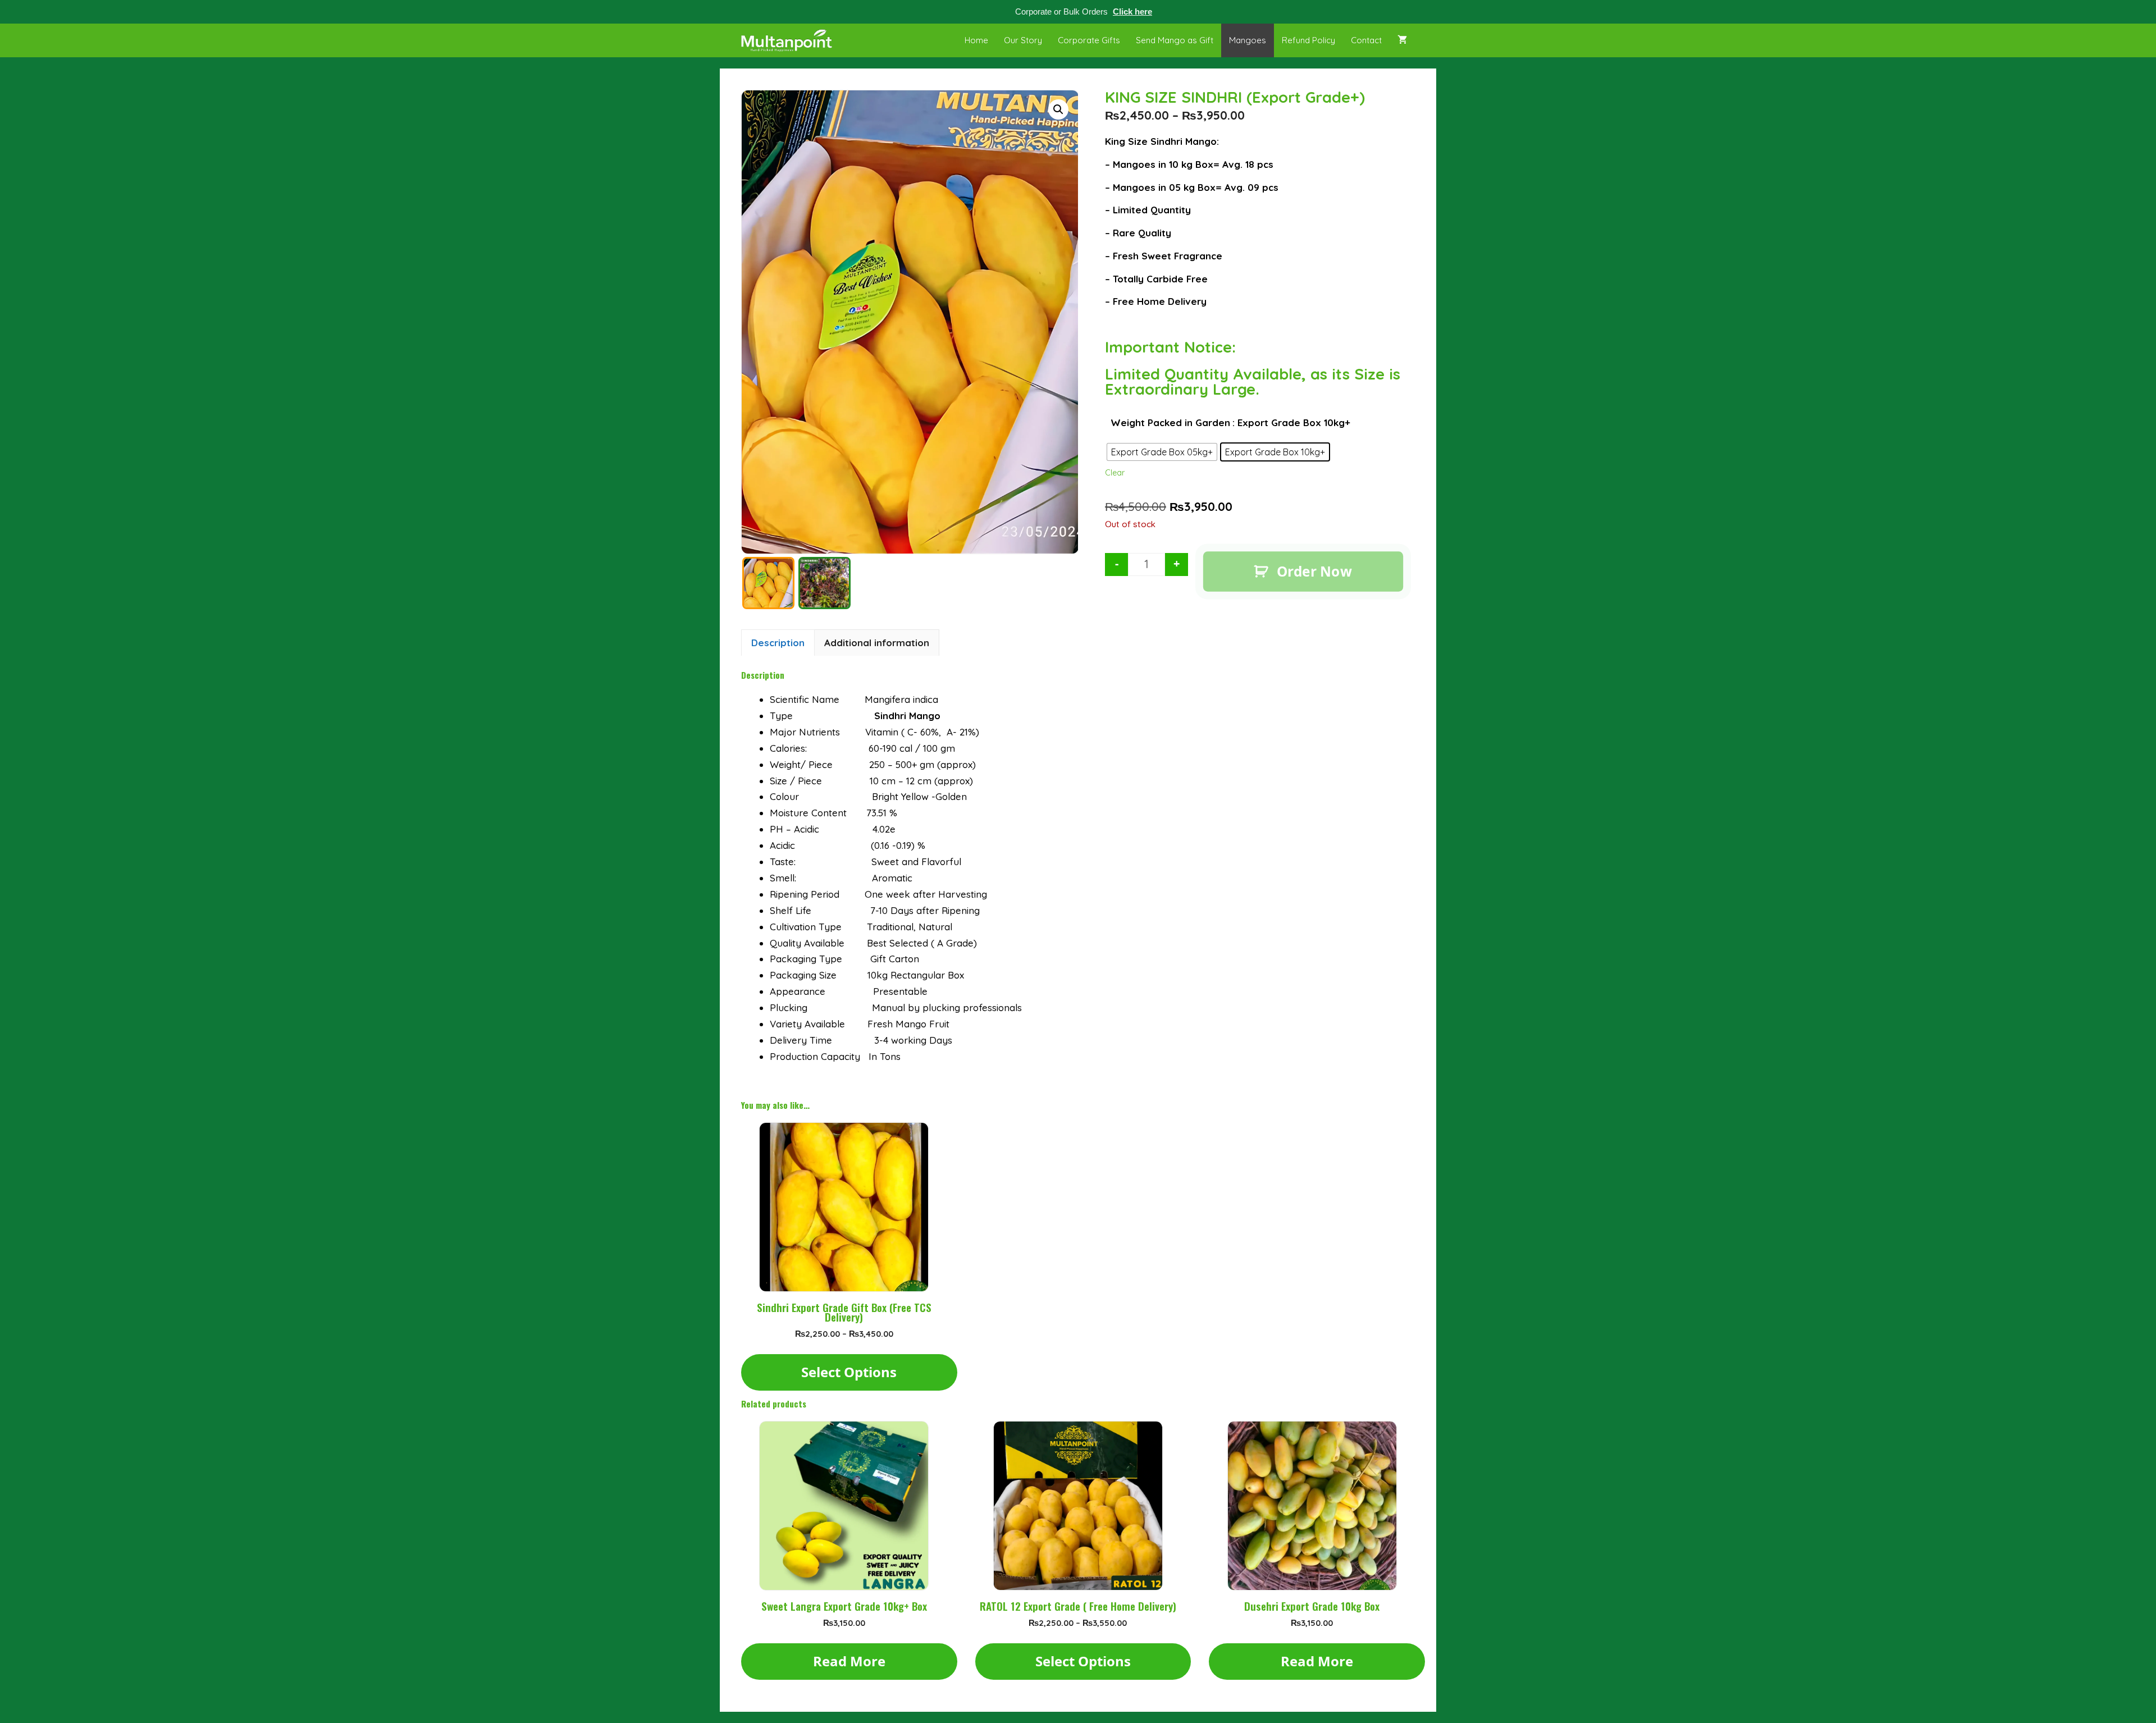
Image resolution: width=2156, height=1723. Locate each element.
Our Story (1023, 40)
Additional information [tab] (877, 643)
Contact (1366, 40)
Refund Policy (1308, 40)
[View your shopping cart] (1402, 40)
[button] (1058, 109)
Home (976, 40)
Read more (849, 1661)
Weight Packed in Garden (1170, 422)
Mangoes (1248, 40)
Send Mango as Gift (1175, 40)
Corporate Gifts (1089, 40)
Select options (849, 1372)
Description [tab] (778, 643)
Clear (1115, 473)
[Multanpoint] (789, 40)
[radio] (1162, 452)
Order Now (1314, 571)
